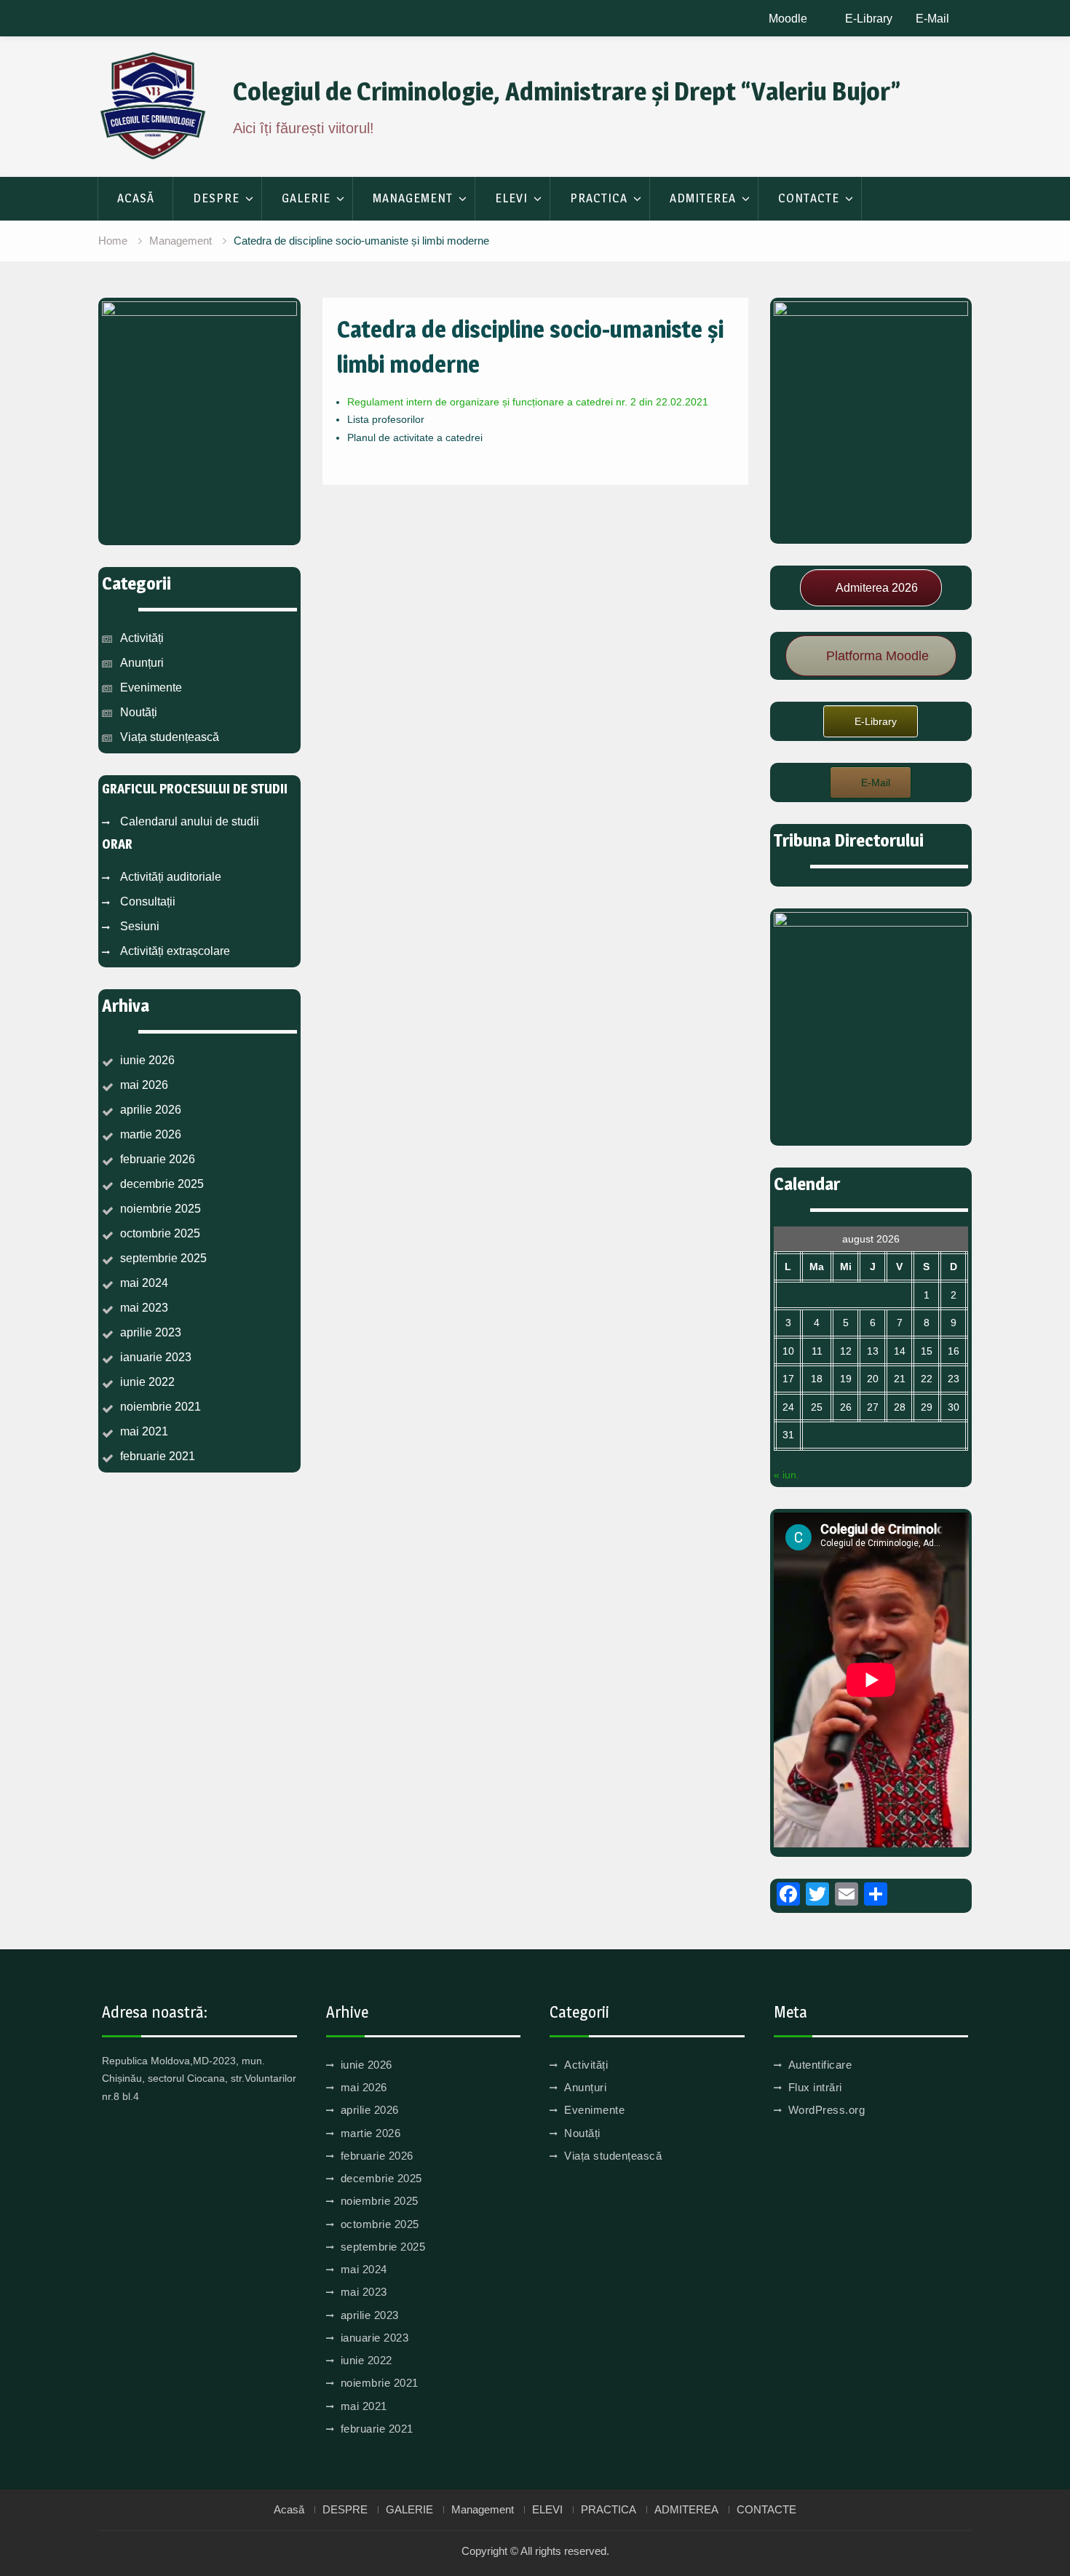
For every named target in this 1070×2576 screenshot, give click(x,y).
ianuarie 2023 (156, 1357)
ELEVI (511, 198)
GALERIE (306, 198)
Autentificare (820, 2065)
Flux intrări (815, 2087)
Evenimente (151, 687)
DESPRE (216, 198)
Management (413, 198)
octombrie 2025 (160, 1233)
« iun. (786, 1475)
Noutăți (139, 712)
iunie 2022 (147, 1382)
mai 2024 (144, 1283)
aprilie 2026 (151, 1110)
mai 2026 (144, 1085)
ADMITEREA (703, 198)
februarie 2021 (158, 1456)
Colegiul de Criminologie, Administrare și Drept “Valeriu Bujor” (567, 91)
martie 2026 (151, 1134)
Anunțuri (142, 663)
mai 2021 (144, 1431)
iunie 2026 (147, 1060)
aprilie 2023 (151, 1332)
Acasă (136, 198)
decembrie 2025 (162, 1184)
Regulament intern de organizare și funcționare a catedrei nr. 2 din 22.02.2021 (528, 402)
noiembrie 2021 (160, 1407)
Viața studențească (170, 737)
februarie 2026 (158, 1159)
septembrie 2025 (163, 1258)
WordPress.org (827, 2110)
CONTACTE (809, 198)
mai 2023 (144, 1308)
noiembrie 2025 (160, 1209)
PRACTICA (599, 198)
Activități (142, 638)
